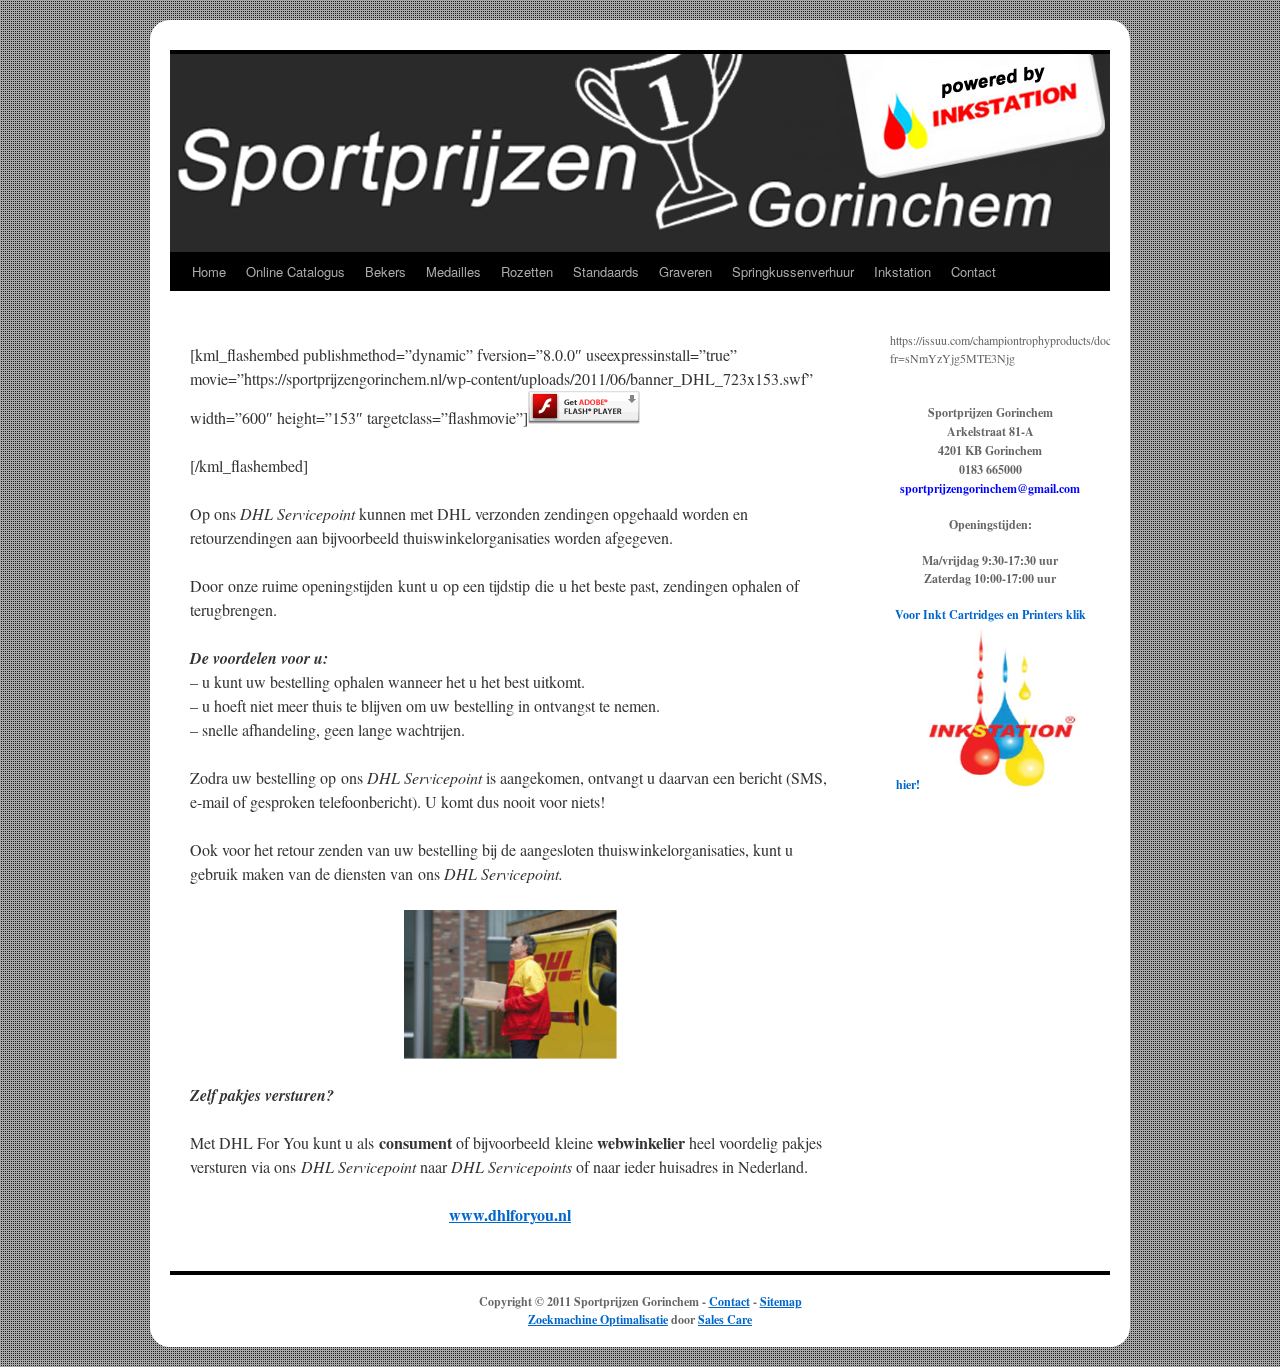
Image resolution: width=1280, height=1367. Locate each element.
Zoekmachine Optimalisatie (598, 1319)
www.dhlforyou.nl (510, 1214)
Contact (973, 271)
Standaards (606, 271)
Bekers (385, 271)
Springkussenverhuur (793, 271)
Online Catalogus (295, 271)
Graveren (685, 271)
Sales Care (725, 1319)
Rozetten (527, 271)
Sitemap (781, 1301)
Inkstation (902, 271)
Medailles (453, 271)
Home (209, 271)
